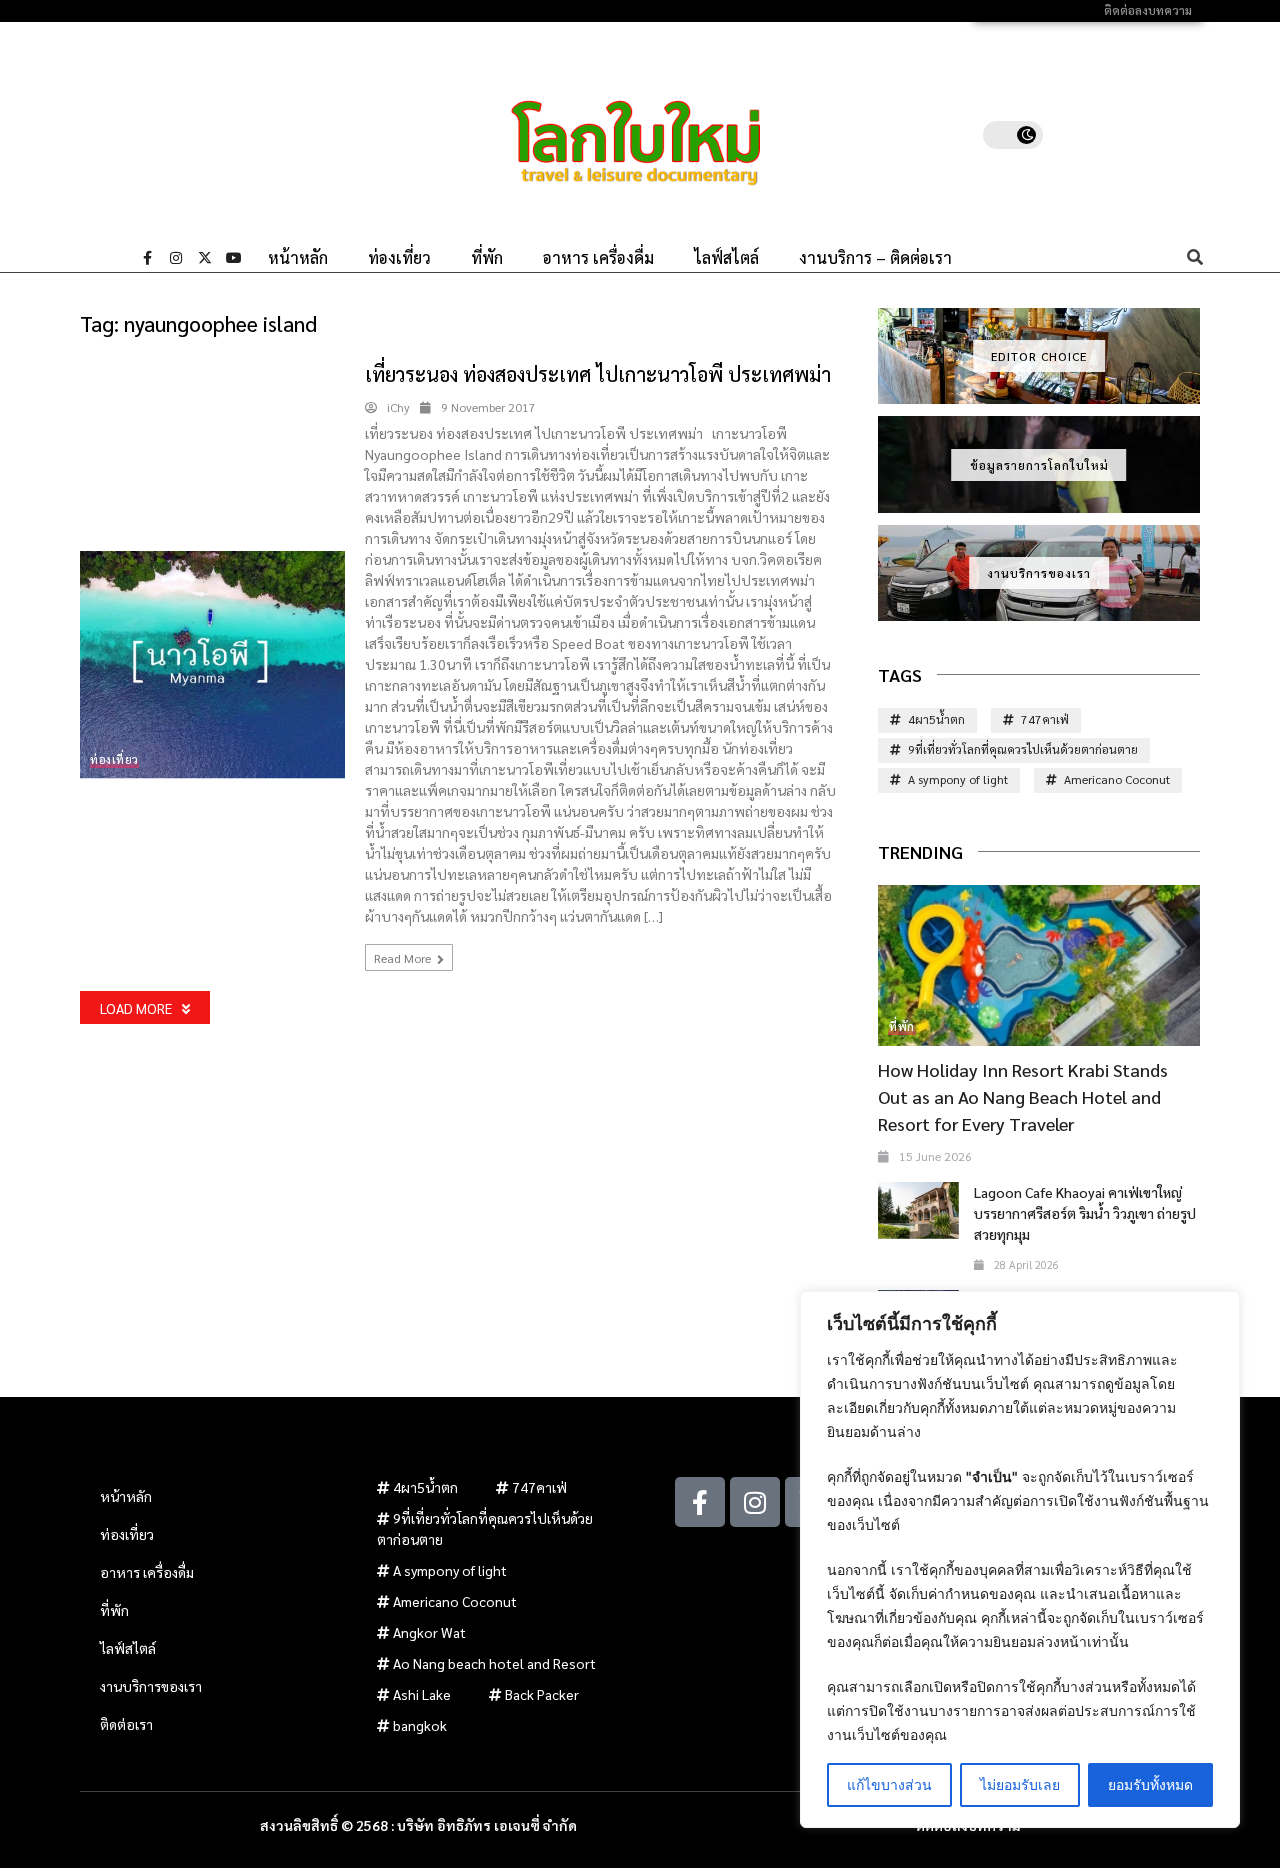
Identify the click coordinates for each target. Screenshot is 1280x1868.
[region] (1020, 1559)
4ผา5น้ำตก (936, 719)
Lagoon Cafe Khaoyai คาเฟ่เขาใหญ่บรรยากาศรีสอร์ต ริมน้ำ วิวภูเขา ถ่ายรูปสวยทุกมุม (1085, 1213)
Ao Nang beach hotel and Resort (494, 1663)
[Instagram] (176, 258)
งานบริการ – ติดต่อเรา (875, 258)
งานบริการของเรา (1039, 573)
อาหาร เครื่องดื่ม (598, 258)
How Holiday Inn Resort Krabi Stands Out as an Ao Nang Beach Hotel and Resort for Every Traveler (1023, 1096)
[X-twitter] (205, 258)
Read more (404, 958)
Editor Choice (1039, 356)
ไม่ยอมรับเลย (1020, 1784)
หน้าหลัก (298, 258)
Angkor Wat (429, 1632)
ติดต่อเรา (126, 1724)
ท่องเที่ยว (399, 258)
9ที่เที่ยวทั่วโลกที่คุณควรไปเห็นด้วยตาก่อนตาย (1023, 749)
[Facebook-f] (147, 258)
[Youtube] (234, 258)
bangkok (420, 1725)
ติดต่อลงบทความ (1148, 10)
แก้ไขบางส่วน (889, 1784)
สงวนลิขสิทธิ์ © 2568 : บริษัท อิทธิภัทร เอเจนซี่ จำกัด (418, 1825)
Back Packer (542, 1694)
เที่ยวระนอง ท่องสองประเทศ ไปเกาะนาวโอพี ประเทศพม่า (598, 374)
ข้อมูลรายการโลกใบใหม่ (1039, 465)
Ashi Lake (422, 1694)
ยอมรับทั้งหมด (1150, 1784)
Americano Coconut (1117, 779)
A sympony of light (958, 779)
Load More (136, 1008)
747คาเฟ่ (1045, 719)
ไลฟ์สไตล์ (726, 258)
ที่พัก (487, 258)
